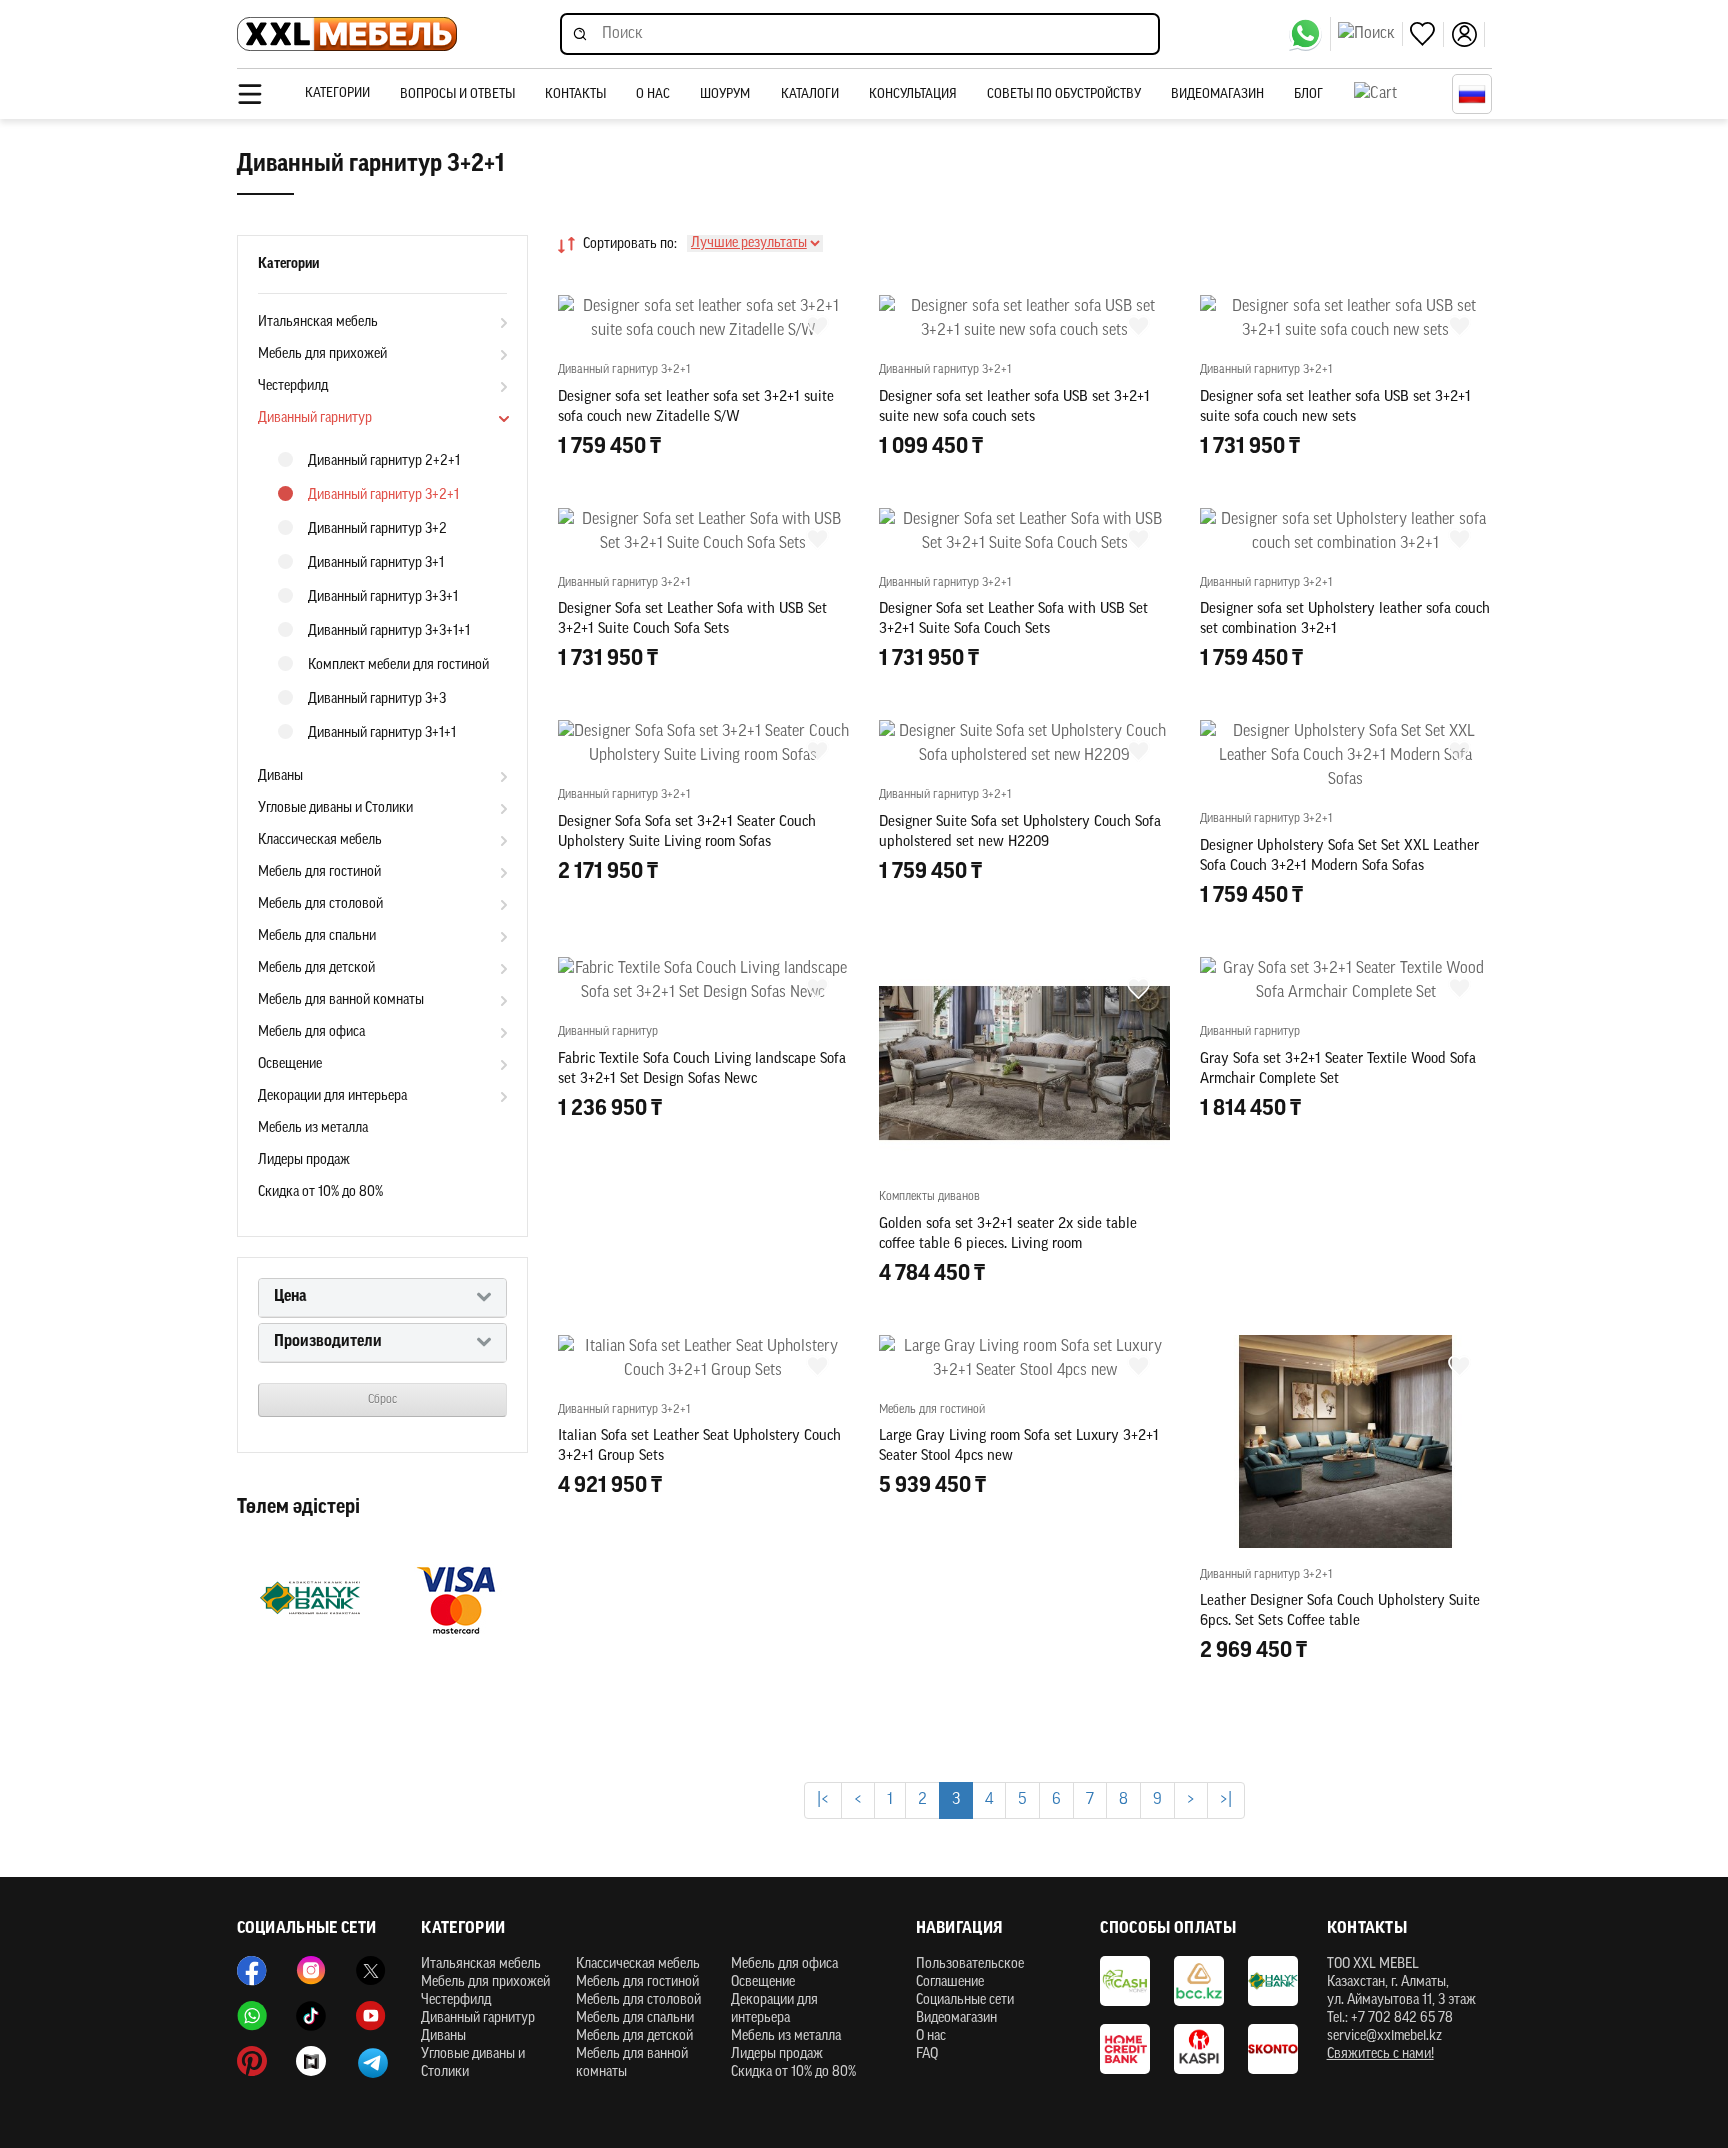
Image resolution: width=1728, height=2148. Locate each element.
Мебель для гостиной (319, 872)
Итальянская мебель (318, 322)
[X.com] (371, 1971)
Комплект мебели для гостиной (398, 665)
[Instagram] (311, 1971)
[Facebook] (252, 1971)
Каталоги (810, 94)
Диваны (280, 776)
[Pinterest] (252, 2061)
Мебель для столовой (320, 904)
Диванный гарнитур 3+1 (376, 563)
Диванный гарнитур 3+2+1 (383, 495)
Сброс (382, 1400)
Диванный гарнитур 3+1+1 (382, 733)
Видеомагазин (1217, 94)
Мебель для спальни (317, 936)
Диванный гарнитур (315, 418)
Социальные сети (965, 2000)
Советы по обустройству (1064, 94)
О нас (653, 94)
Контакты (575, 94)
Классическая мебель (320, 840)
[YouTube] (371, 2016)
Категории (337, 93)
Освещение (290, 1064)
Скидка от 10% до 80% (320, 1192)
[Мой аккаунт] (1468, 34)
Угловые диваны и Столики (335, 808)
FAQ (927, 2054)
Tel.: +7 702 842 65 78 (1390, 2018)
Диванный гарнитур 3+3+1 (383, 597)
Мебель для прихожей (322, 354)
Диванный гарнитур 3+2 (377, 529)
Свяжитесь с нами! (1380, 2054)
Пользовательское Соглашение (970, 1973)
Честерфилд (293, 386)
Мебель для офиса (311, 1032)
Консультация (913, 94)
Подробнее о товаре (703, 1740)
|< (823, 1800)
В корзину (703, 490)
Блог (1308, 94)
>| (1226, 1800)
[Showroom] (311, 2061)
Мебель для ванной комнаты (341, 1000)
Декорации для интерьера (332, 1096)
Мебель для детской (316, 968)
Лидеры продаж (304, 1160)
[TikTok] (311, 2016)
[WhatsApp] (1309, 34)
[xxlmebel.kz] (347, 34)
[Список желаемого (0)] (1427, 34)
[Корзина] (1398, 94)
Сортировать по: (630, 244)
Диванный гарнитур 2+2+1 (384, 461)
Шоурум (725, 94)
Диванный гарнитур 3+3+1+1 (389, 631)
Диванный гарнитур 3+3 (377, 699)
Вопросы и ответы (457, 94)
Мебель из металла (313, 1128)
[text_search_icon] (1370, 34)
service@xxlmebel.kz (1384, 2036)
